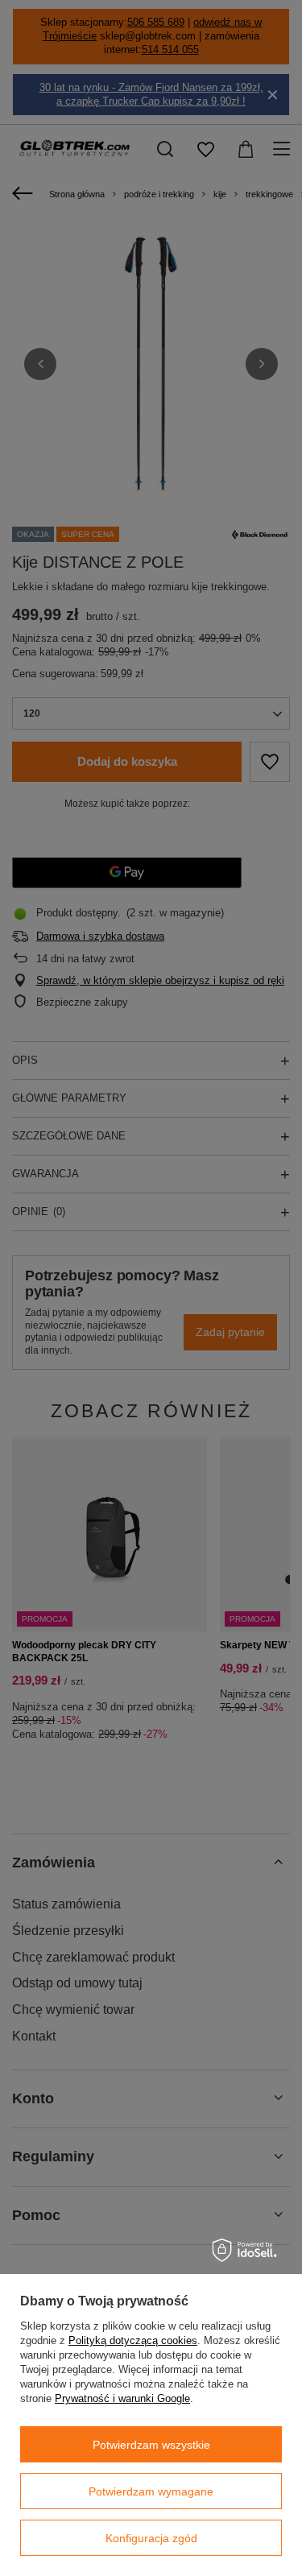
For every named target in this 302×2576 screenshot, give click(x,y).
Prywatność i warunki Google (122, 2398)
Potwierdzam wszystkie (151, 2445)
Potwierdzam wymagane (151, 2491)
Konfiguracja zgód (151, 2538)
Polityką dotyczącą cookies (133, 2340)
